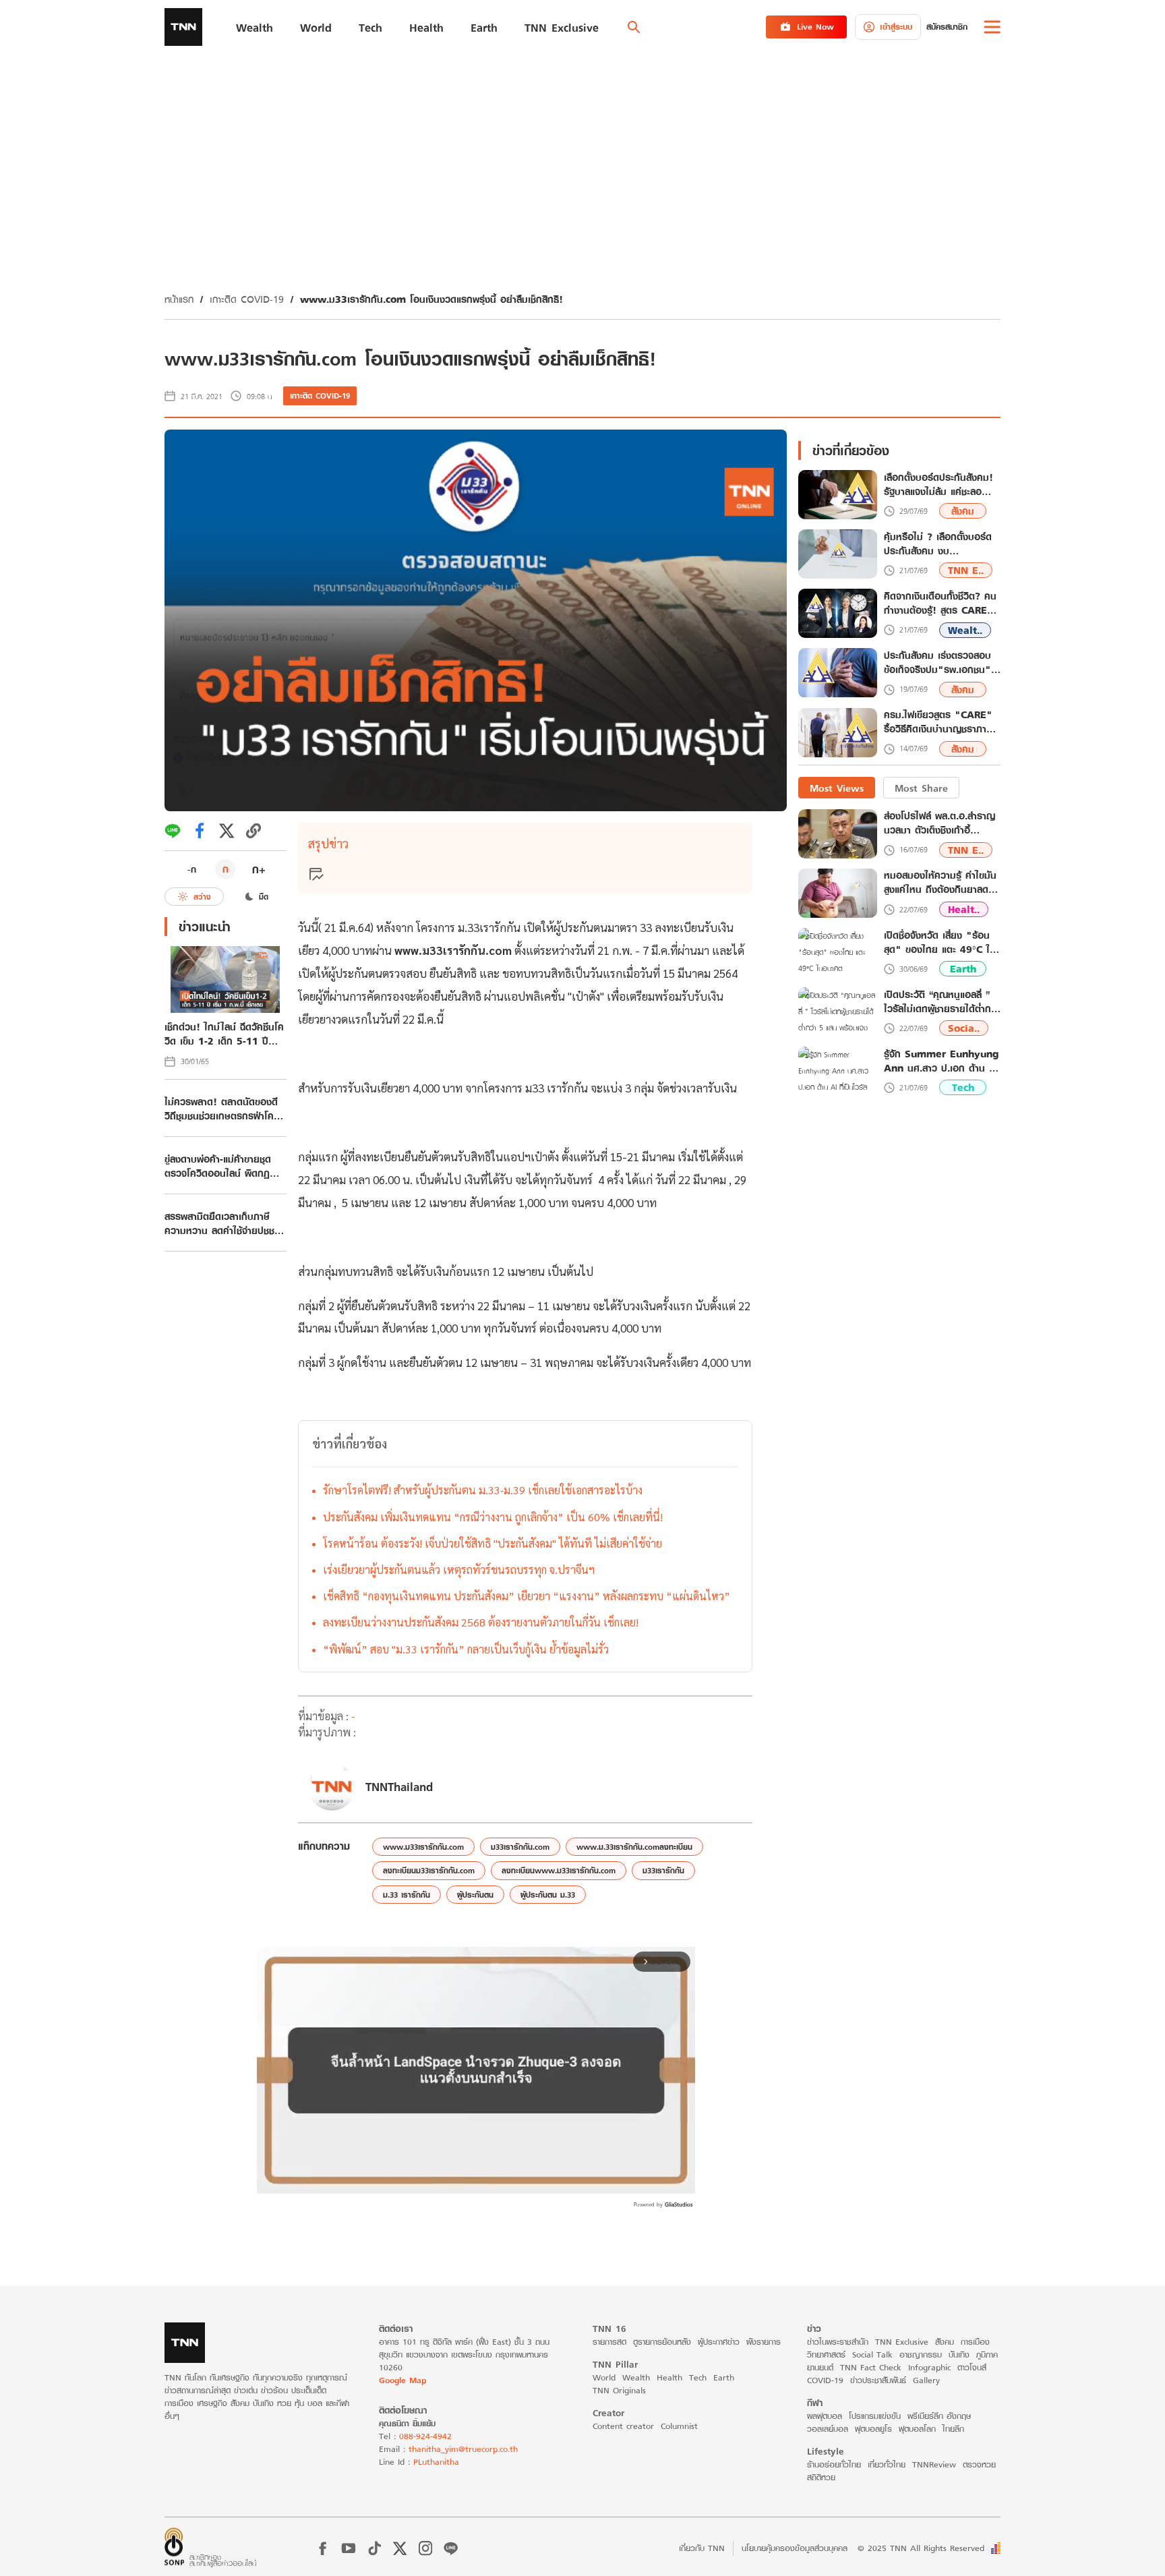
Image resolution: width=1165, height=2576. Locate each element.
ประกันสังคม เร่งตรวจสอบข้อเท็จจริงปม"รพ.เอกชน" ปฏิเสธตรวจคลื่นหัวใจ (937, 663)
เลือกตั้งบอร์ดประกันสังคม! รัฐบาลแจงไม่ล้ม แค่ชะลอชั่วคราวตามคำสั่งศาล (938, 485)
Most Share (921, 788)
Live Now (815, 27)
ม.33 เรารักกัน (407, 1895)
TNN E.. (966, 571)
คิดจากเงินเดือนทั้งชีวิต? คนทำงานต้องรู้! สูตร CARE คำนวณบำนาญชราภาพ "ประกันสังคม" (940, 604)
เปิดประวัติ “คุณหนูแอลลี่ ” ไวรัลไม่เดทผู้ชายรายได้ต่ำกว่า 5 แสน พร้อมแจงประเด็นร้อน (942, 1001)
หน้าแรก (179, 299)
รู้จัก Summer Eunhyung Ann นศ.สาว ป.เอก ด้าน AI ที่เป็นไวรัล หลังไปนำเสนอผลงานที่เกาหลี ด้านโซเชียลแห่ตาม (942, 1061)
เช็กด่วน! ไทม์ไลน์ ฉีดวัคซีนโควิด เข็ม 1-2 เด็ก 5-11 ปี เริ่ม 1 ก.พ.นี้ (224, 1034)
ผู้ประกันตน (475, 1895)
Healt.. (964, 909)
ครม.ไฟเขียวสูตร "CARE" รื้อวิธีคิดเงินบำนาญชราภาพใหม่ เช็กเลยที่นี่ (938, 723)
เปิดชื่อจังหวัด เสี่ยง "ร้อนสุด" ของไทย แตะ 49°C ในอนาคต (940, 942)
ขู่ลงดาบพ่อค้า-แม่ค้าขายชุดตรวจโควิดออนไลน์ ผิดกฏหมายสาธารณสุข (218, 1166)
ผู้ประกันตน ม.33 (548, 1895)
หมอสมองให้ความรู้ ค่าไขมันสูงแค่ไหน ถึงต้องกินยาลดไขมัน (940, 883)
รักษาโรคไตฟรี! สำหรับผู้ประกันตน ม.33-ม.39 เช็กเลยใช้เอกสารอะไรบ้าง (483, 1490)
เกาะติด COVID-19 (247, 299)
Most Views (837, 788)
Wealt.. (965, 630)
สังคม (963, 511)
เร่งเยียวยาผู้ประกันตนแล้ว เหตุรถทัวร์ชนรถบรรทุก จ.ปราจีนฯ (459, 1570)
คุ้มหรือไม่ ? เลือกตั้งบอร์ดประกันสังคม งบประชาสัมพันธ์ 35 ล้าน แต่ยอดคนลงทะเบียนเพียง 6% (940, 544)
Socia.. (964, 1029)
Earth (963, 969)
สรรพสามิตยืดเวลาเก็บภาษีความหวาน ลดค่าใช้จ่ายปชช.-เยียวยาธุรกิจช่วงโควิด (222, 1223)
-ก (192, 869)
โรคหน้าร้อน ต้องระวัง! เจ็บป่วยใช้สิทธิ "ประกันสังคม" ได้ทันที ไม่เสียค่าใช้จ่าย (492, 1543)
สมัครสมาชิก (947, 27)
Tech (963, 1088)
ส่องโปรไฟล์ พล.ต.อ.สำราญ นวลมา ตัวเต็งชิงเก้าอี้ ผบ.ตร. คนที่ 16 (939, 823)
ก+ (259, 869)
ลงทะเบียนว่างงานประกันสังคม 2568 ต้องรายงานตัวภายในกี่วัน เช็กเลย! (481, 1622)
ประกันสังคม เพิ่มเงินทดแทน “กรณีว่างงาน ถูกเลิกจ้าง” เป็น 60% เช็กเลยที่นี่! (493, 1517)
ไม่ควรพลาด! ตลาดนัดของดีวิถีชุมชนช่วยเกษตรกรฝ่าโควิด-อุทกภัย (221, 1109)
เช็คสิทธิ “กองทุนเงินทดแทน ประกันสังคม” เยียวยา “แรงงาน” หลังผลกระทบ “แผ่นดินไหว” (527, 1596)
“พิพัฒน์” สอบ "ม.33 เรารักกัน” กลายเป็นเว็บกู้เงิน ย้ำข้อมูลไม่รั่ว (466, 1649)
